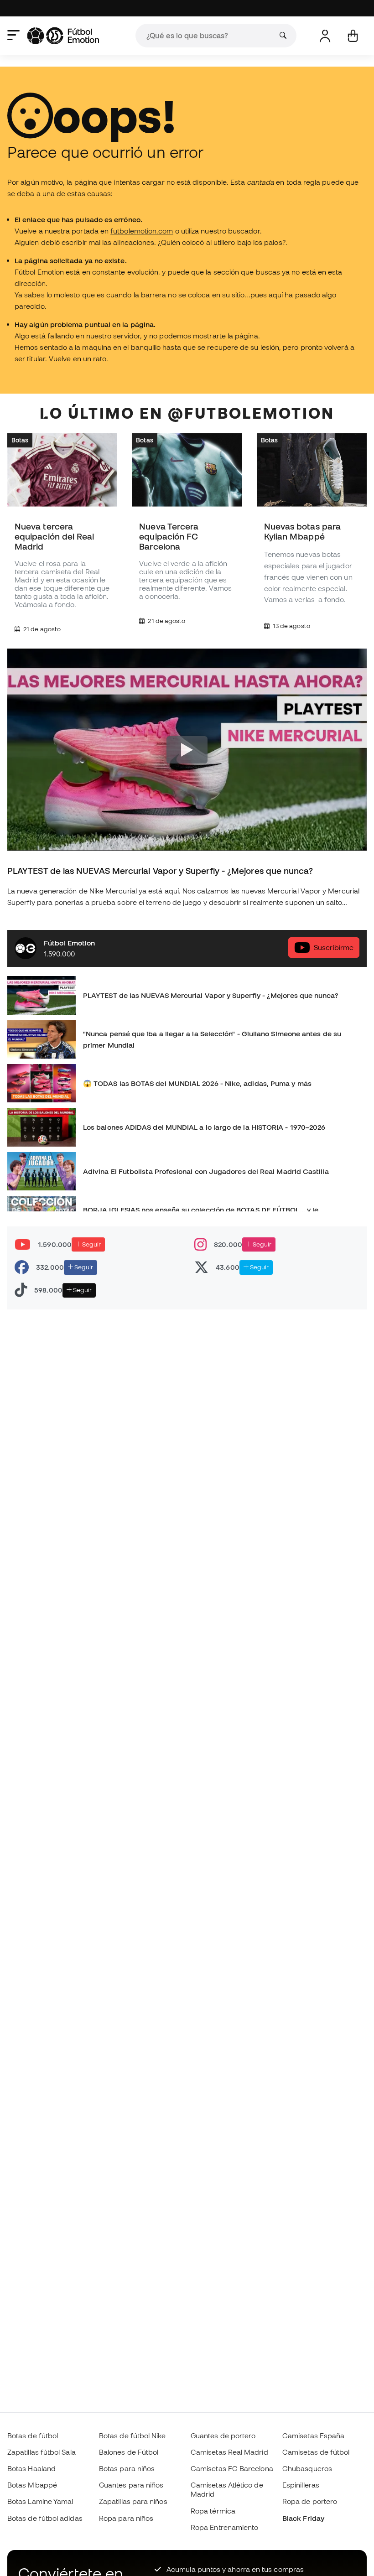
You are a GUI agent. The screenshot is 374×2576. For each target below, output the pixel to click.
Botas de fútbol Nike (132, 2436)
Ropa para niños (126, 2518)
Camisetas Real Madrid (229, 2452)
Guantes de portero (223, 2436)
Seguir (91, 1244)
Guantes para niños (131, 2485)
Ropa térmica (213, 2511)
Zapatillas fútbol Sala (42, 2452)
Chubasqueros (307, 2468)
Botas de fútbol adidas (45, 2518)
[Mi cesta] (353, 36)
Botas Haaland (31, 2468)
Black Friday (303, 2518)
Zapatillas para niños (133, 2501)
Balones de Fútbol (129, 2452)
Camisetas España (313, 2436)
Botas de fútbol (33, 2436)
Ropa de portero (310, 2501)
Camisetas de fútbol (316, 2452)
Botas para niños (127, 2468)
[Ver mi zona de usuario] (325, 36)
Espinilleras (301, 2485)
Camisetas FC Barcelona (232, 2468)
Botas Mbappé (32, 2485)
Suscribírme (334, 947)
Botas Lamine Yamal (40, 2501)
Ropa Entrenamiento (224, 2527)
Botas (20, 440)
